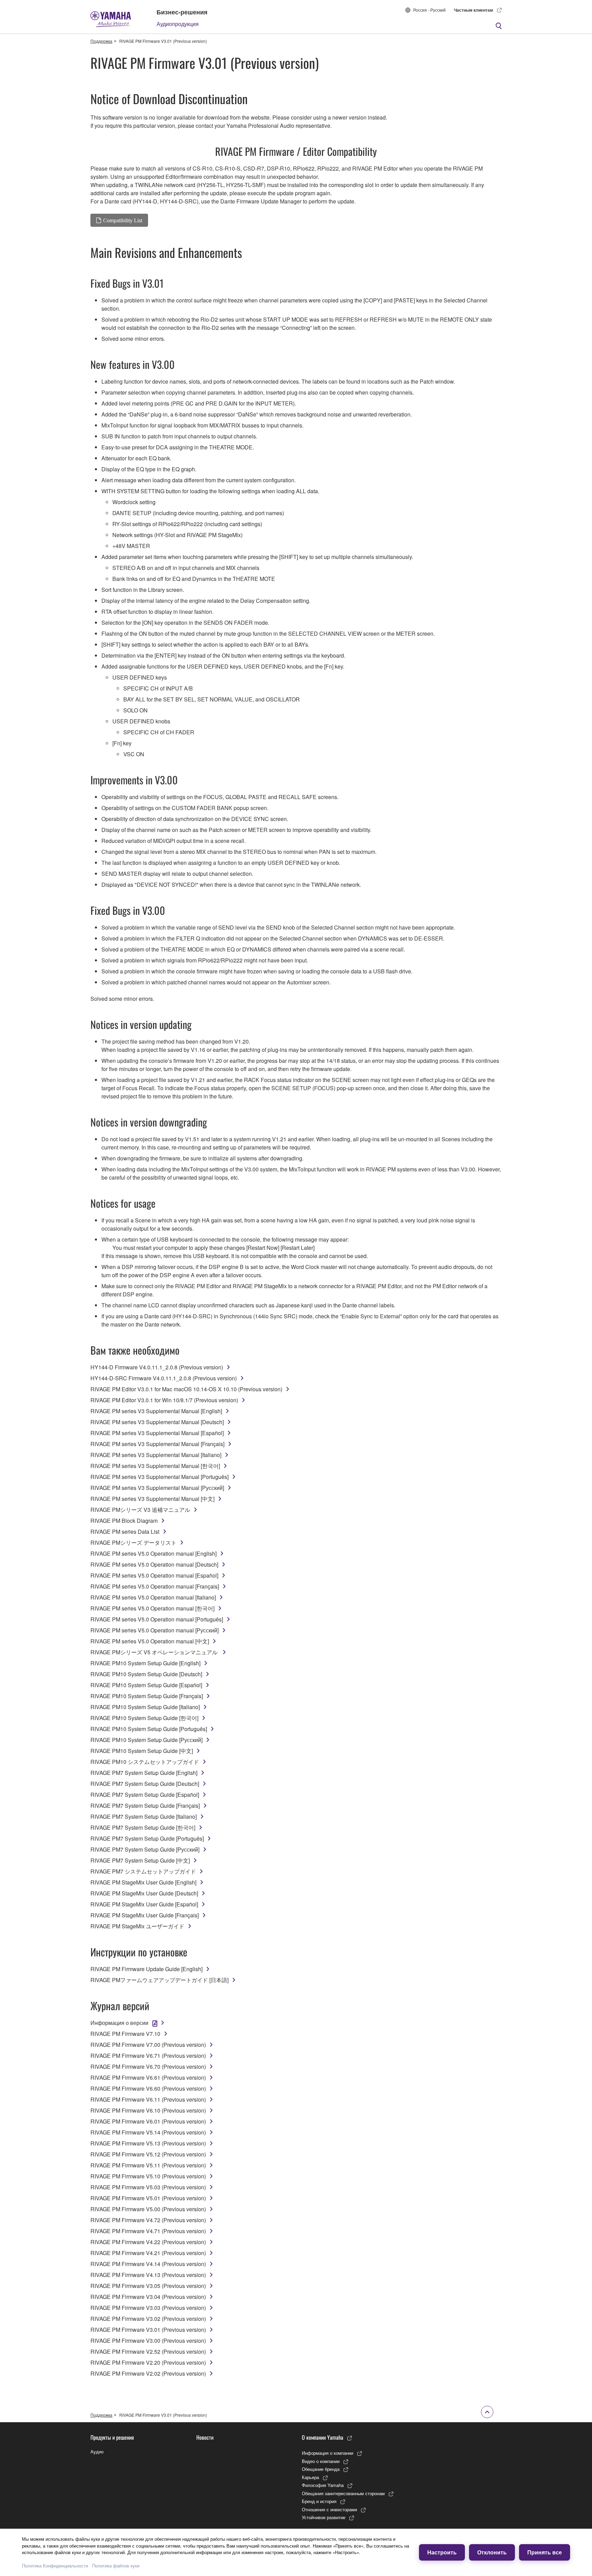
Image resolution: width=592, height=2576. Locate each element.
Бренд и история (319, 2501)
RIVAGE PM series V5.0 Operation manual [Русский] (155, 1630)
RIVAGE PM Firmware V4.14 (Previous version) (148, 2264)
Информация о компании (328, 2453)
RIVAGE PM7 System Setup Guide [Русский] (145, 1849)
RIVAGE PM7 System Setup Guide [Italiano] (144, 1816)
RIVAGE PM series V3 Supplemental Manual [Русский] (157, 1488)
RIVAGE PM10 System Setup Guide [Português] (149, 1729)
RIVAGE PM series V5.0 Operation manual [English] (153, 1553)
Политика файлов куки (116, 2566)
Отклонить (492, 2552)
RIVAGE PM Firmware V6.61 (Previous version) (148, 2077)
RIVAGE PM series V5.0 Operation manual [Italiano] (153, 1597)
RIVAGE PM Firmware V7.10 (125, 2034)
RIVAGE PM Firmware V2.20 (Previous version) (148, 2362)
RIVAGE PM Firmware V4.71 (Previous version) (148, 2231)
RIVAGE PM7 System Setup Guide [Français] (145, 1806)
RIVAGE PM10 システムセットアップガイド (145, 1762)
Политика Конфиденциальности (55, 2566)
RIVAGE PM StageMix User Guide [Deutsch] (144, 1893)
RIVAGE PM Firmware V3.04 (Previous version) (148, 2297)
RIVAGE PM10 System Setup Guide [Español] (146, 1685)
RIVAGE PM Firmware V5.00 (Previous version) (148, 2209)
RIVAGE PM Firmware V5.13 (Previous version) (148, 2143)
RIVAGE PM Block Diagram (124, 1521)
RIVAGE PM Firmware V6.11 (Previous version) (148, 2099)
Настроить (442, 2552)
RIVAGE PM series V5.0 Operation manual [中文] (150, 1641)
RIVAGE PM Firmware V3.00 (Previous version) (148, 2341)
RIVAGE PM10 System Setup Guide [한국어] (144, 1718)
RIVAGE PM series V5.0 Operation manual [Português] (157, 1619)
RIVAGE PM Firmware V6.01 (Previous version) (148, 2121)
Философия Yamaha (323, 2485)
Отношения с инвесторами (329, 2509)
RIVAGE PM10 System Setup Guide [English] (145, 1663)
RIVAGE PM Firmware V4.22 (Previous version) (148, 2242)
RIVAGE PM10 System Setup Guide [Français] (147, 1696)
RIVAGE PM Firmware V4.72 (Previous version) (148, 2220)
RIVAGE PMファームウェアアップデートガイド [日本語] (159, 1980)
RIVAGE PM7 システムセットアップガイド (143, 1871)
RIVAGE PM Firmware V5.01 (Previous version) (148, 2198)
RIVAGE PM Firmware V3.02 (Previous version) (148, 2319)
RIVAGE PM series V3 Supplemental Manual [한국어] (155, 1466)
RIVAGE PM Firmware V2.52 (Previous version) (148, 2351)
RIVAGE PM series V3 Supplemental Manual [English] (156, 1411)
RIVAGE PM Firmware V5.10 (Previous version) (148, 2176)
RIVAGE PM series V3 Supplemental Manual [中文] (152, 1499)
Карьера (310, 2477)
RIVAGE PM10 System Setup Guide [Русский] (146, 1740)
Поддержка (101, 41)
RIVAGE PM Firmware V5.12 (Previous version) (148, 2154)
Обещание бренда (321, 2469)
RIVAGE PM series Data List (125, 1532)
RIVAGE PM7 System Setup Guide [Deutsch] (145, 1784)
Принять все (545, 2552)
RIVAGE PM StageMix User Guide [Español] (144, 1904)
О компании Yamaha (323, 2437)
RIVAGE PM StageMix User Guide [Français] (145, 1915)
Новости (205, 2437)
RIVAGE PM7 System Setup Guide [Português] (147, 1838)
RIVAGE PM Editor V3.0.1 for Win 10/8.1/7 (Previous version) (164, 1400)
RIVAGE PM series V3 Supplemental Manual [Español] (157, 1433)
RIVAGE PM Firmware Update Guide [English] (146, 1969)
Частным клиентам (473, 10)
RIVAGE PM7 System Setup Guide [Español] (145, 1795)
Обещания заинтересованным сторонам (343, 2493)
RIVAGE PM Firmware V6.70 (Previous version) (148, 2067)
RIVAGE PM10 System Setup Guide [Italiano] (145, 1707)
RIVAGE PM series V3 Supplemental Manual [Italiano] (156, 1455)
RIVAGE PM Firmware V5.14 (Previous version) (148, 2132)
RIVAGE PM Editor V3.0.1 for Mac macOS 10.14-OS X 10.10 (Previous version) (186, 1389)
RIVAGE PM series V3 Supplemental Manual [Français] (157, 1444)
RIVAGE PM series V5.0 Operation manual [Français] (155, 1586)
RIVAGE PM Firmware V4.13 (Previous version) (148, 2275)
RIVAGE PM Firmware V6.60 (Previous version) (148, 2088)
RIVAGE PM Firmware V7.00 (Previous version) (148, 2045)
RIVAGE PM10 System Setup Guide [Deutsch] (146, 1674)
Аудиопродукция (178, 24)
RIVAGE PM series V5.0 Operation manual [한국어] (152, 1608)
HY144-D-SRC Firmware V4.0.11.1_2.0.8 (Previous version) (164, 1378)
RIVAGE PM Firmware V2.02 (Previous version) (148, 2373)
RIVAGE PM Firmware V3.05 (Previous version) (148, 2286)
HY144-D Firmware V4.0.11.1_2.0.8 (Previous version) (157, 1367)
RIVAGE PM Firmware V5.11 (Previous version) (148, 2165)
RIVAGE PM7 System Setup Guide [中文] (140, 1860)
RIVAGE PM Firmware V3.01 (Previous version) (148, 2330)
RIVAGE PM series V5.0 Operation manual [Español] (154, 1575)
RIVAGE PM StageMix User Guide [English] (143, 1882)
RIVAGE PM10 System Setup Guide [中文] (142, 1751)
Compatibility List (123, 220)
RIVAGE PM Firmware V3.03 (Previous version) (148, 2308)
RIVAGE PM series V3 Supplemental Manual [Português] (159, 1477)
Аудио (97, 2451)
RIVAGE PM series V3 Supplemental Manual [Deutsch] (157, 1422)
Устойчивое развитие (324, 2517)
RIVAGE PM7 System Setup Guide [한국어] (143, 1827)
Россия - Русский (429, 10)
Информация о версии (119, 2023)
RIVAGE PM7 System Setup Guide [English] (144, 1773)
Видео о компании (321, 2461)
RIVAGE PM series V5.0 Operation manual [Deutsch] (154, 1564)
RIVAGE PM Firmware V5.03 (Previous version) (148, 2187)
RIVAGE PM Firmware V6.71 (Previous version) (148, 2056)
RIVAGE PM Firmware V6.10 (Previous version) (148, 2110)
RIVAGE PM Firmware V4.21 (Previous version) (148, 2253)
